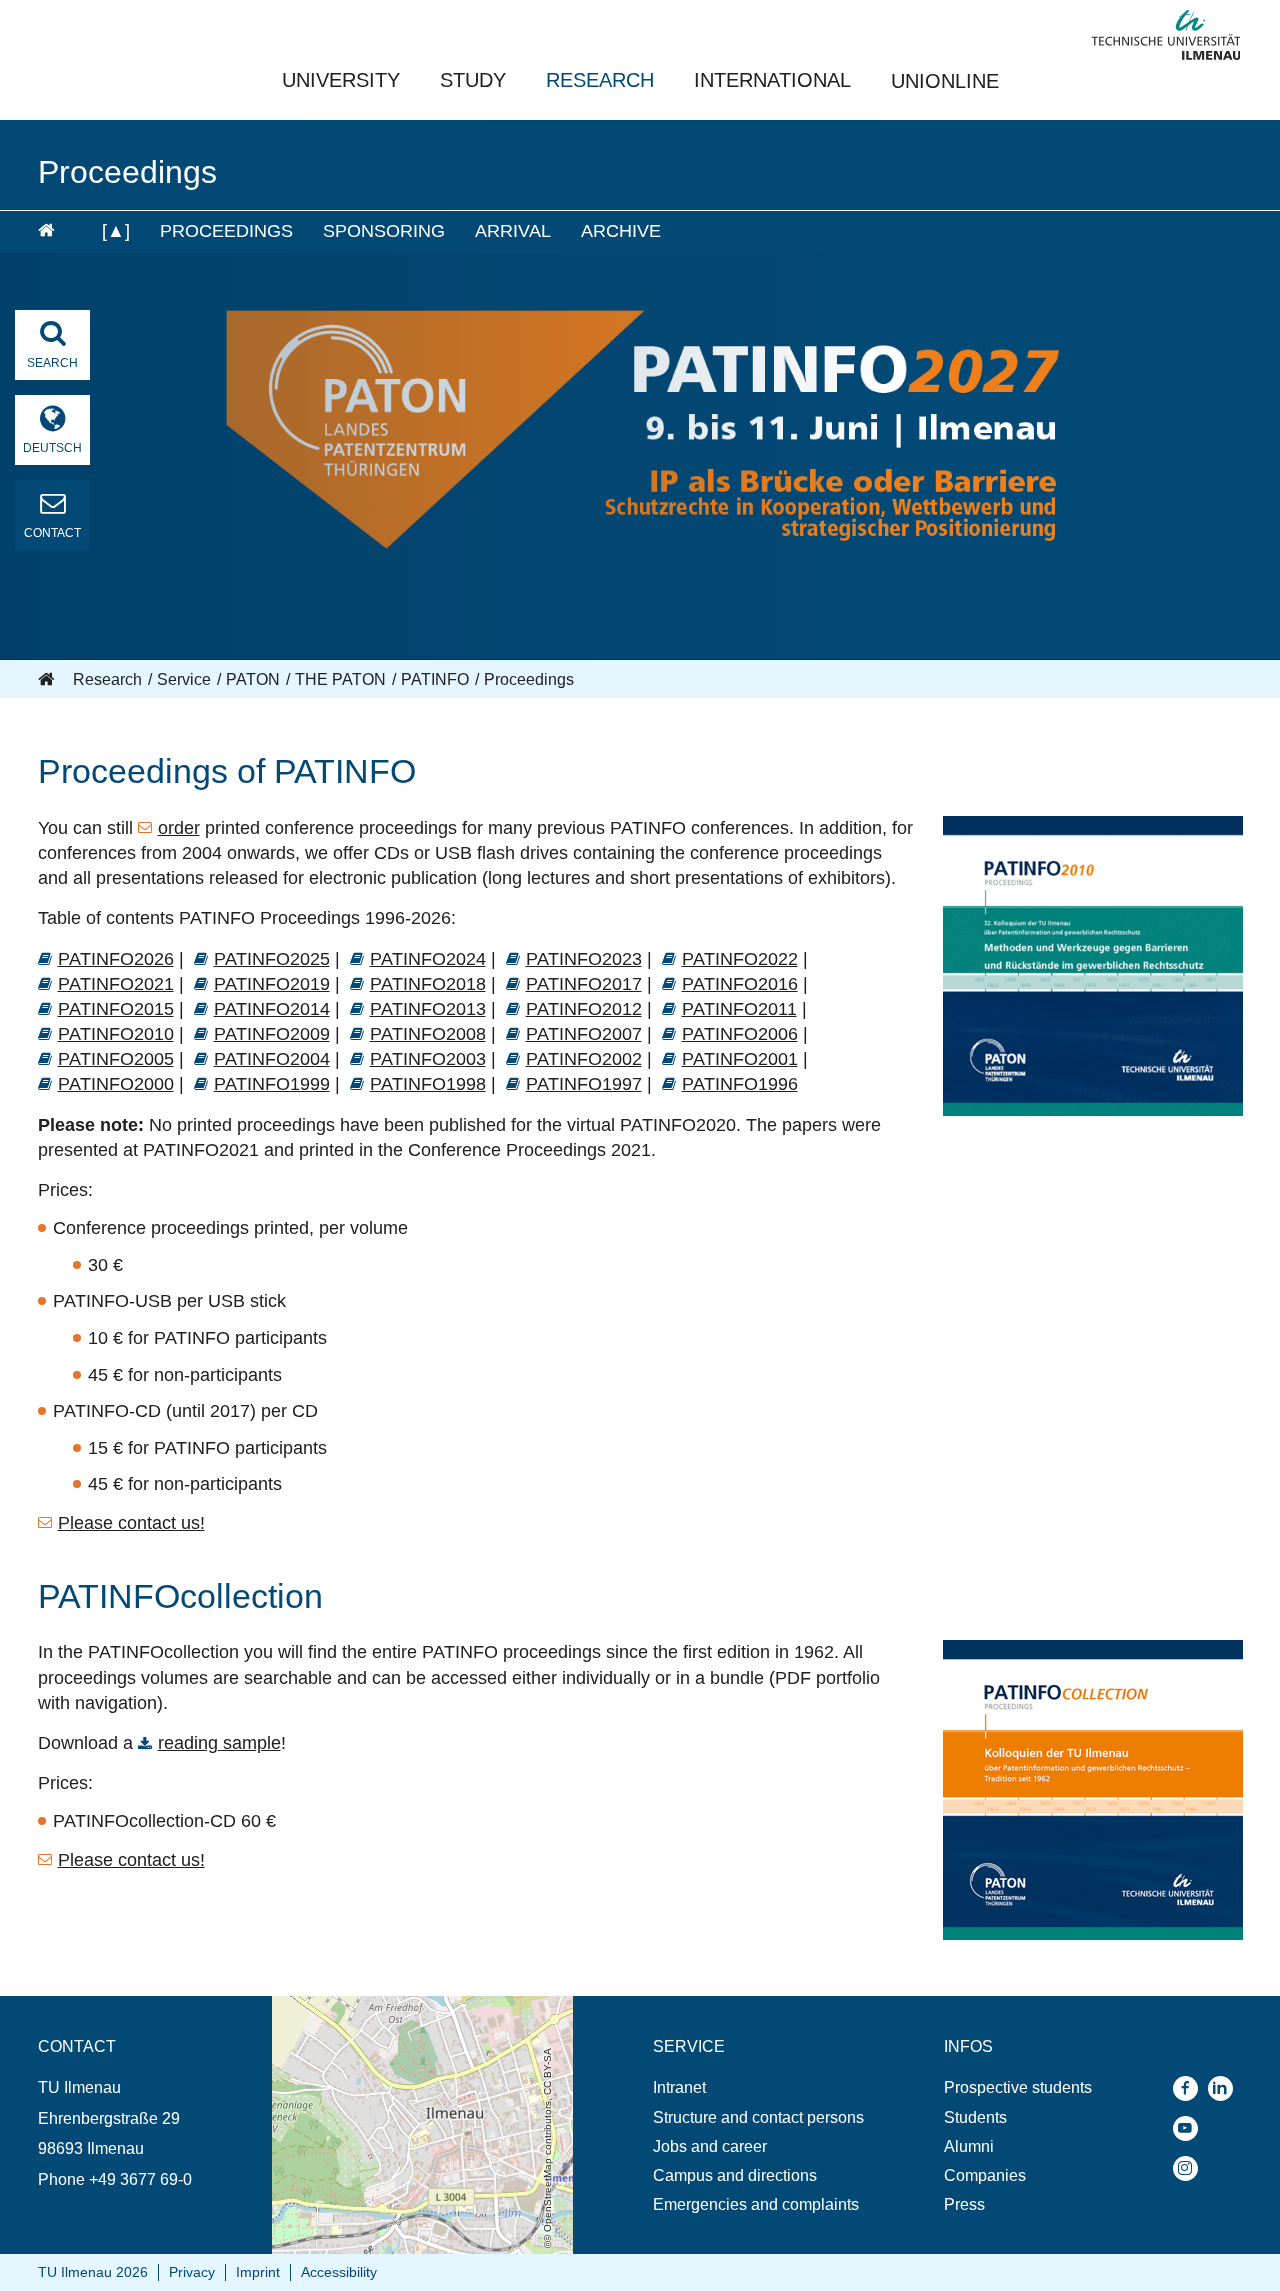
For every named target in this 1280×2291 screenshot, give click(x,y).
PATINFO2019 (272, 984)
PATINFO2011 (739, 1009)
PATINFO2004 (272, 1059)
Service (184, 679)
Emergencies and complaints (756, 2204)
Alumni (969, 2146)
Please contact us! (131, 1523)
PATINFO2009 (272, 1034)
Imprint (258, 2272)
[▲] (116, 231)
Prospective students (1018, 2087)
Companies (985, 2175)
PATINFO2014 (272, 1009)
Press (964, 2204)
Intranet (679, 2087)
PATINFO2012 (584, 1009)
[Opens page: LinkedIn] (1225, 2088)
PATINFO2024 (428, 959)
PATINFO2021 (116, 984)
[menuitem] (56, 232)
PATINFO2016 (740, 984)
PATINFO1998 (428, 1084)
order (179, 828)
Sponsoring (384, 231)
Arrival (513, 231)
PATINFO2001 (740, 1059)
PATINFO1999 (272, 1084)
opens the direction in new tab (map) (400, 2005)
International (772, 80)
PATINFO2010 (116, 1034)
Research (600, 80)
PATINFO (435, 679)
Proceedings (226, 231)
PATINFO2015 (116, 1009)
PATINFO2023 (584, 959)
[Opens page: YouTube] (1190, 2128)
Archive (621, 231)
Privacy (192, 2272)
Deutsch (52, 448)
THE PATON (340, 679)
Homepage (48, 680)
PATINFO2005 (116, 1059)
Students (975, 2117)
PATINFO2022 (740, 959)
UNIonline (945, 81)
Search (52, 363)
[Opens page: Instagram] (1190, 2168)
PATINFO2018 (428, 984)
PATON (253, 679)
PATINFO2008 (428, 1034)
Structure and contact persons (758, 2117)
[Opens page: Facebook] (1190, 2088)
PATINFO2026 (116, 959)
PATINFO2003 (428, 1059)
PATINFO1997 (584, 1084)
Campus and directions (735, 2175)
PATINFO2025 (272, 959)
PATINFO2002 (584, 1059)
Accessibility (339, 2272)
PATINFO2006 (740, 1034)
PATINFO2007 (584, 1034)
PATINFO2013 (428, 1009)
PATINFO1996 (740, 1084)
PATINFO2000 (116, 1084)
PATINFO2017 (584, 984)
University (341, 80)
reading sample (219, 1743)
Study (473, 80)
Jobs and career (710, 2146)
